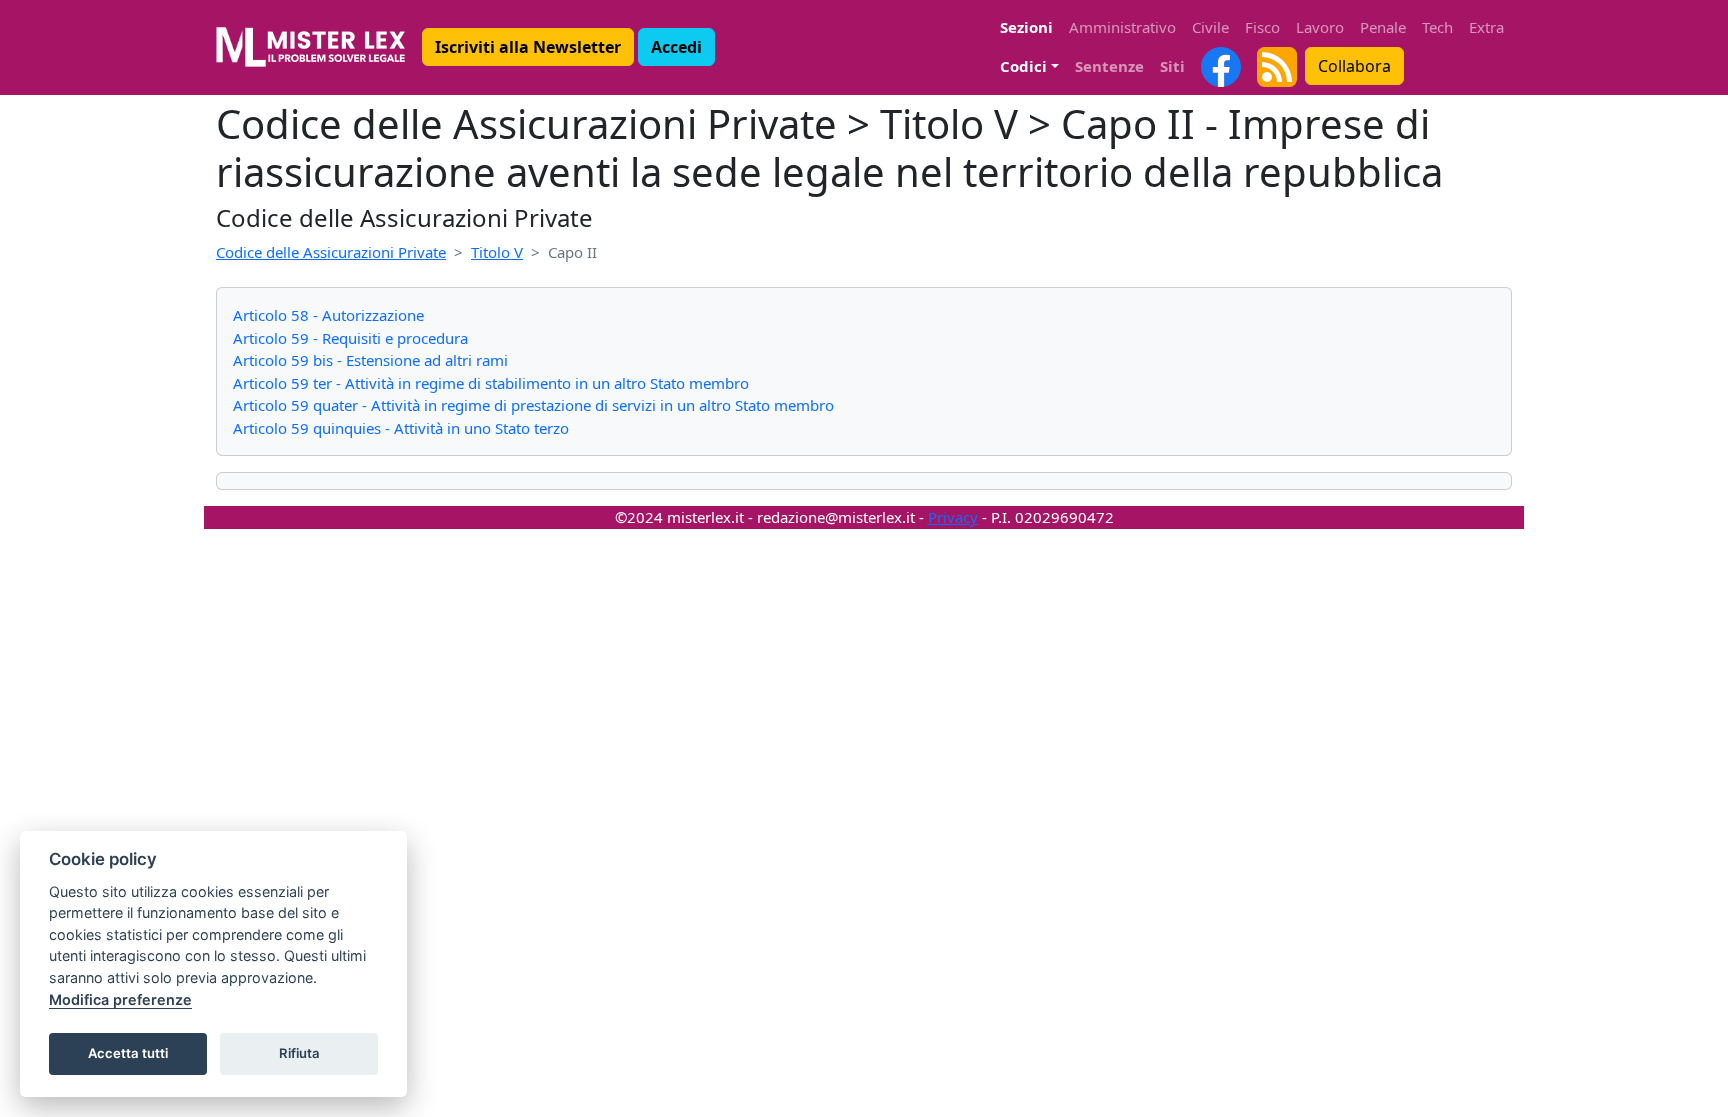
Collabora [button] (1354, 66)
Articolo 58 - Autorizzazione (328, 315)
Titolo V (497, 252)
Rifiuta (299, 1053)
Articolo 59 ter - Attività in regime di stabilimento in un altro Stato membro (491, 383)
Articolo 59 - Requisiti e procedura (350, 338)
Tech (1437, 27)
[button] (528, 47)
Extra (1486, 27)
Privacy (953, 517)
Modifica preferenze (120, 999)
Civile (1210, 27)
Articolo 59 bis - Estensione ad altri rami (370, 360)
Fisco (1262, 27)
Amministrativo (1122, 27)
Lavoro (1320, 27)
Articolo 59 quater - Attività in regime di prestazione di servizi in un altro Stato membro (533, 405)
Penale (1383, 27)
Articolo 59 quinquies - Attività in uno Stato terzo (401, 428)
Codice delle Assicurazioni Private (331, 252)
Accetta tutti (128, 1053)
